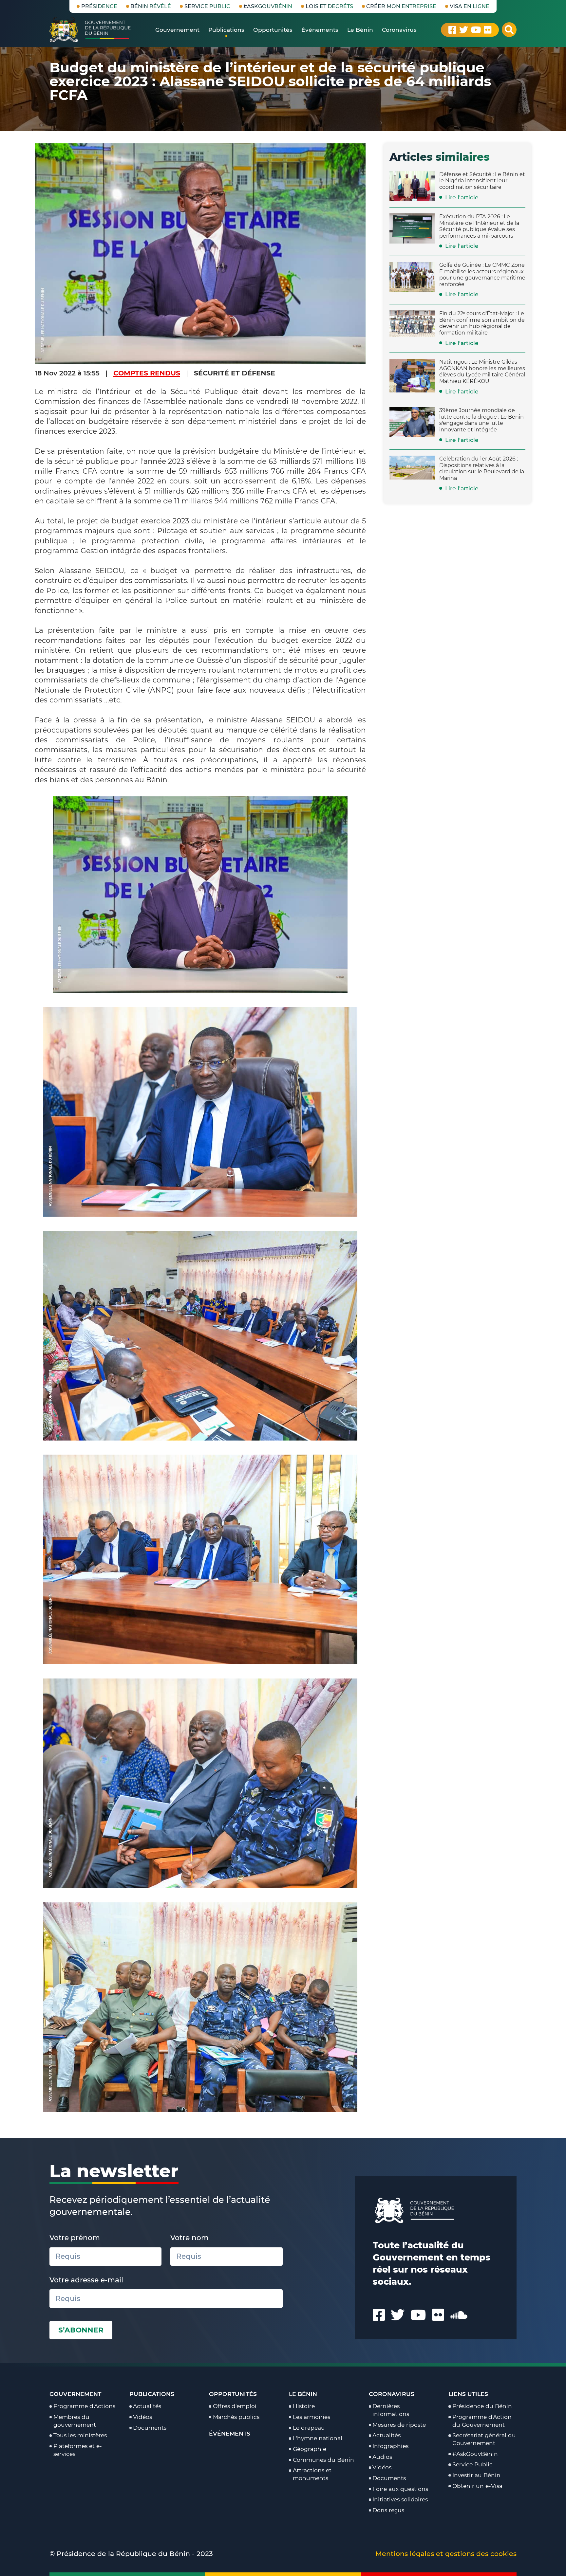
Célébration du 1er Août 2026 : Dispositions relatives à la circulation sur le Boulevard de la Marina (482, 468)
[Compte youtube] (476, 30)
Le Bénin (303, 2394)
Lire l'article (462, 197)
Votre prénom (75, 2238)
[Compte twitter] (464, 30)
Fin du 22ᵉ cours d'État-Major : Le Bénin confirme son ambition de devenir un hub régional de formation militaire (482, 323)
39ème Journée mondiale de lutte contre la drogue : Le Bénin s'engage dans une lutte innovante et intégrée (481, 420)
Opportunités (233, 2394)
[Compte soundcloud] (459, 2315)
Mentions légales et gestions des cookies (446, 2554)
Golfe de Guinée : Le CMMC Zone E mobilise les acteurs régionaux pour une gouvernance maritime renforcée (482, 274)
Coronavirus (392, 2394)
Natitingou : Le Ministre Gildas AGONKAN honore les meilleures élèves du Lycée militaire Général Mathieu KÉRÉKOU (482, 371)
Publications (152, 2394)
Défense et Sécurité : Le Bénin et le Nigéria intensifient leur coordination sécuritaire (482, 181)
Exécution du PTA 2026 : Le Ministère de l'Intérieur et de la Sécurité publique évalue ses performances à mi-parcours (479, 226)
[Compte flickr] (488, 30)
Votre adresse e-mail (86, 2280)
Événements (230, 2433)
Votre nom (189, 2238)
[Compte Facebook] (452, 30)
